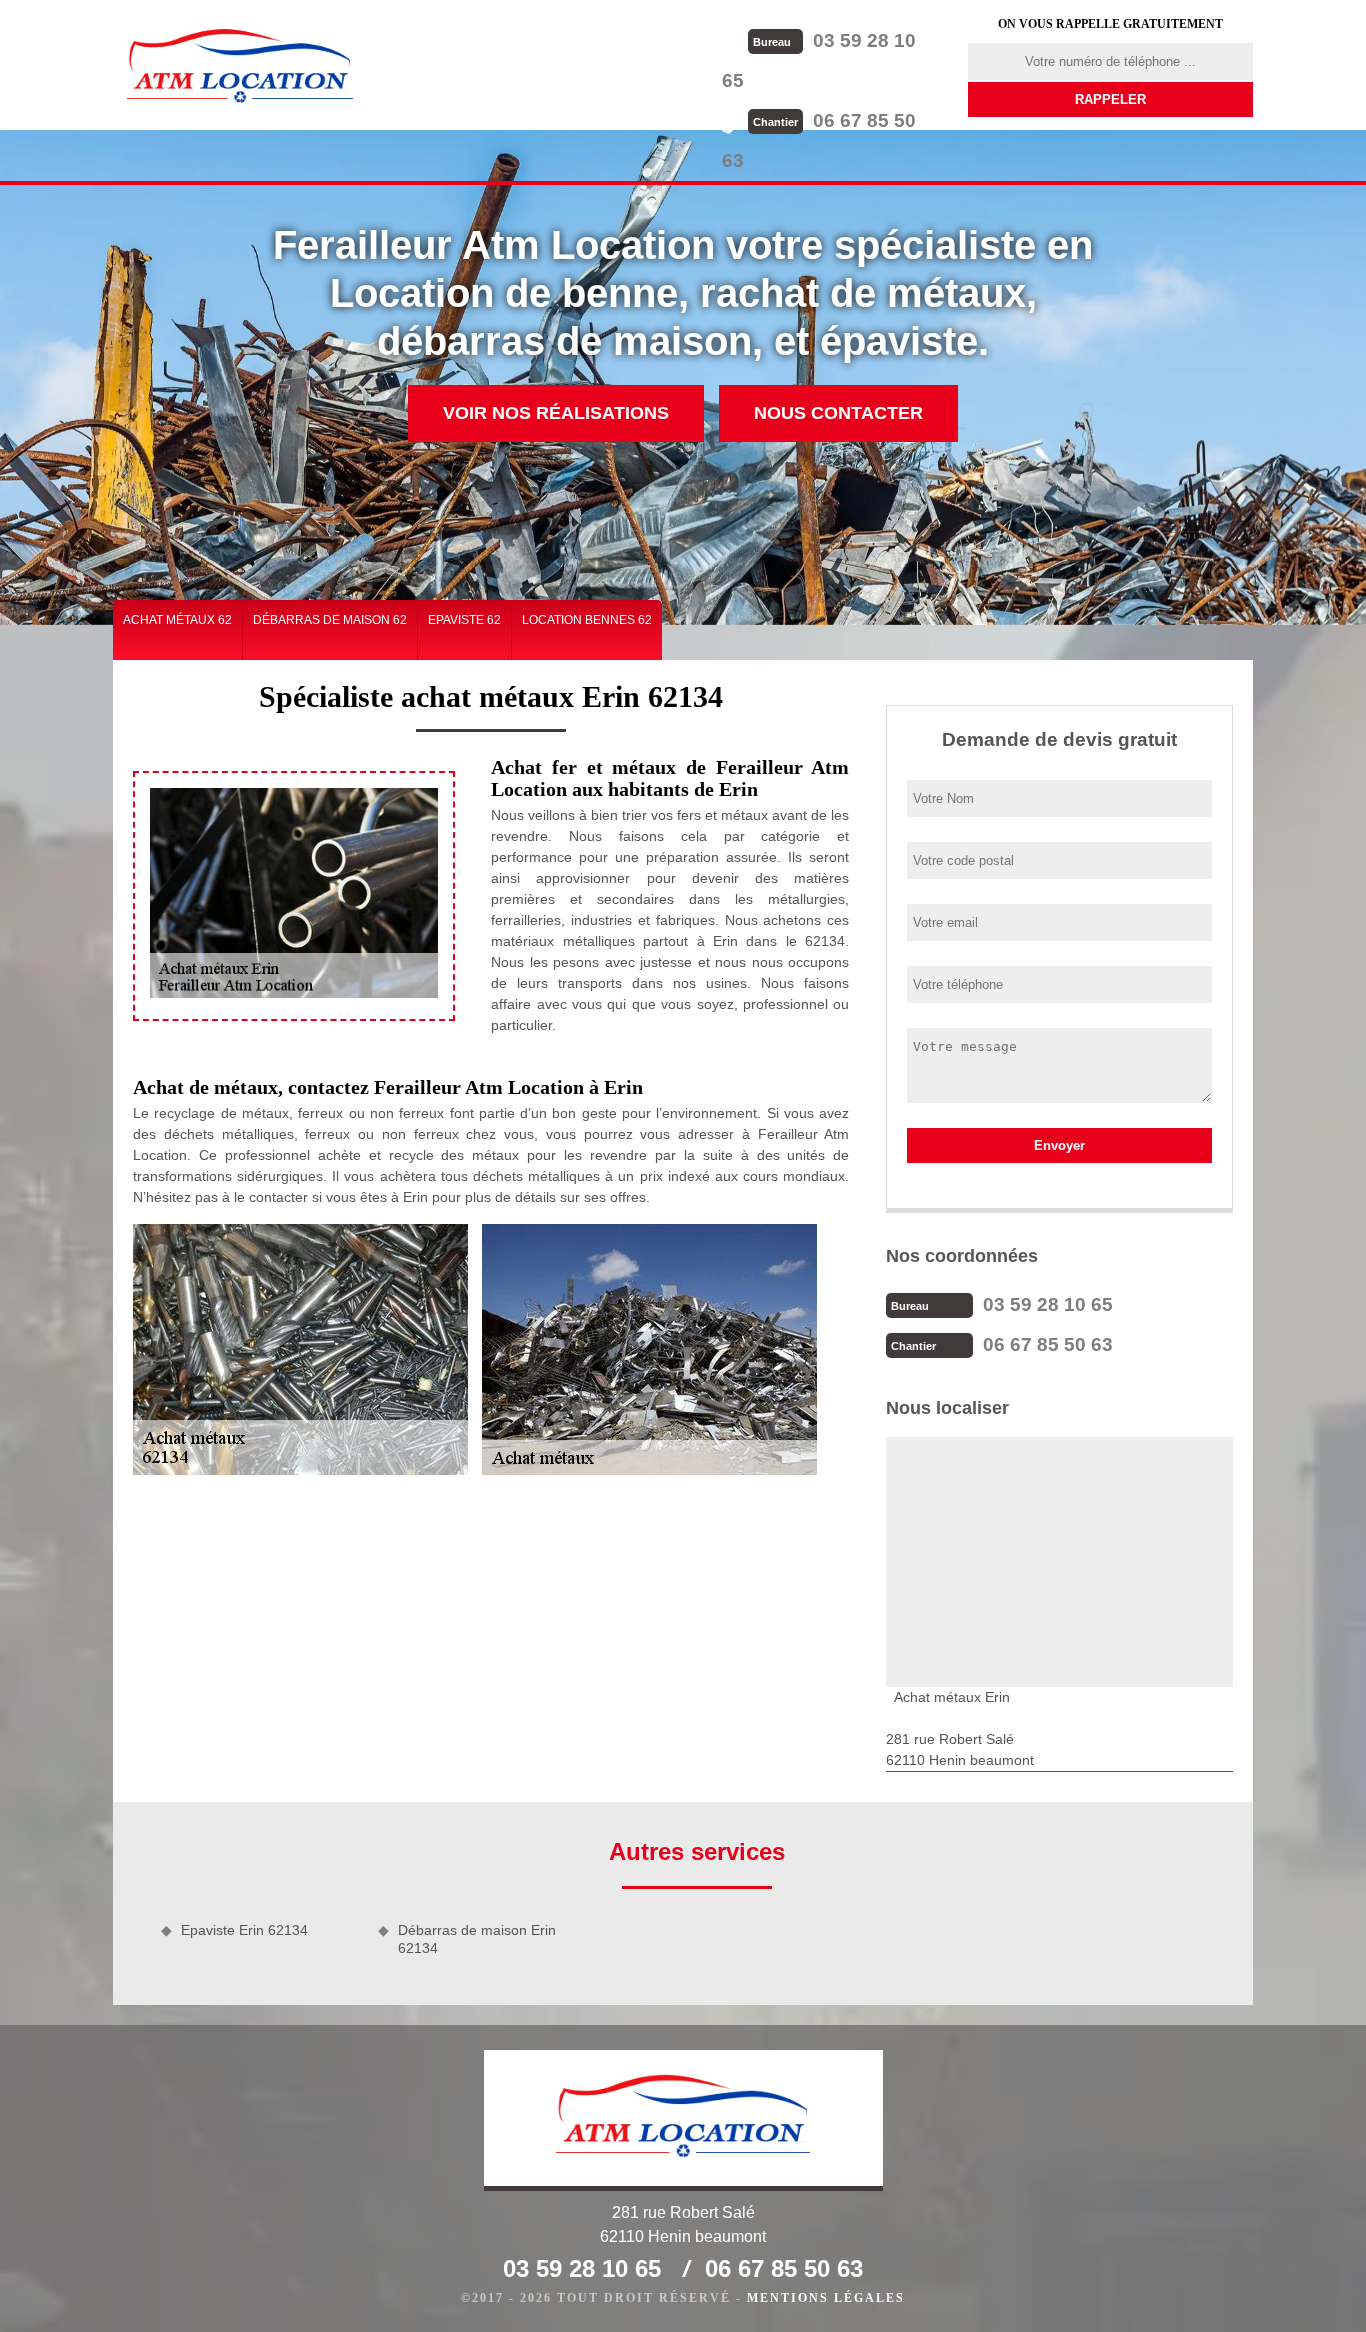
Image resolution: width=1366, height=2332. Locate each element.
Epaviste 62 (464, 620)
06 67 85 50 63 (1048, 1344)
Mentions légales (826, 2298)
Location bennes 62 (587, 620)
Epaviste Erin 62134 (244, 1930)
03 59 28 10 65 (1048, 1304)
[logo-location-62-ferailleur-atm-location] (240, 65)
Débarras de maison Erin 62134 (477, 1939)
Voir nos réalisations (556, 413)
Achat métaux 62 (177, 620)
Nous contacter (838, 413)
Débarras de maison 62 (330, 620)
